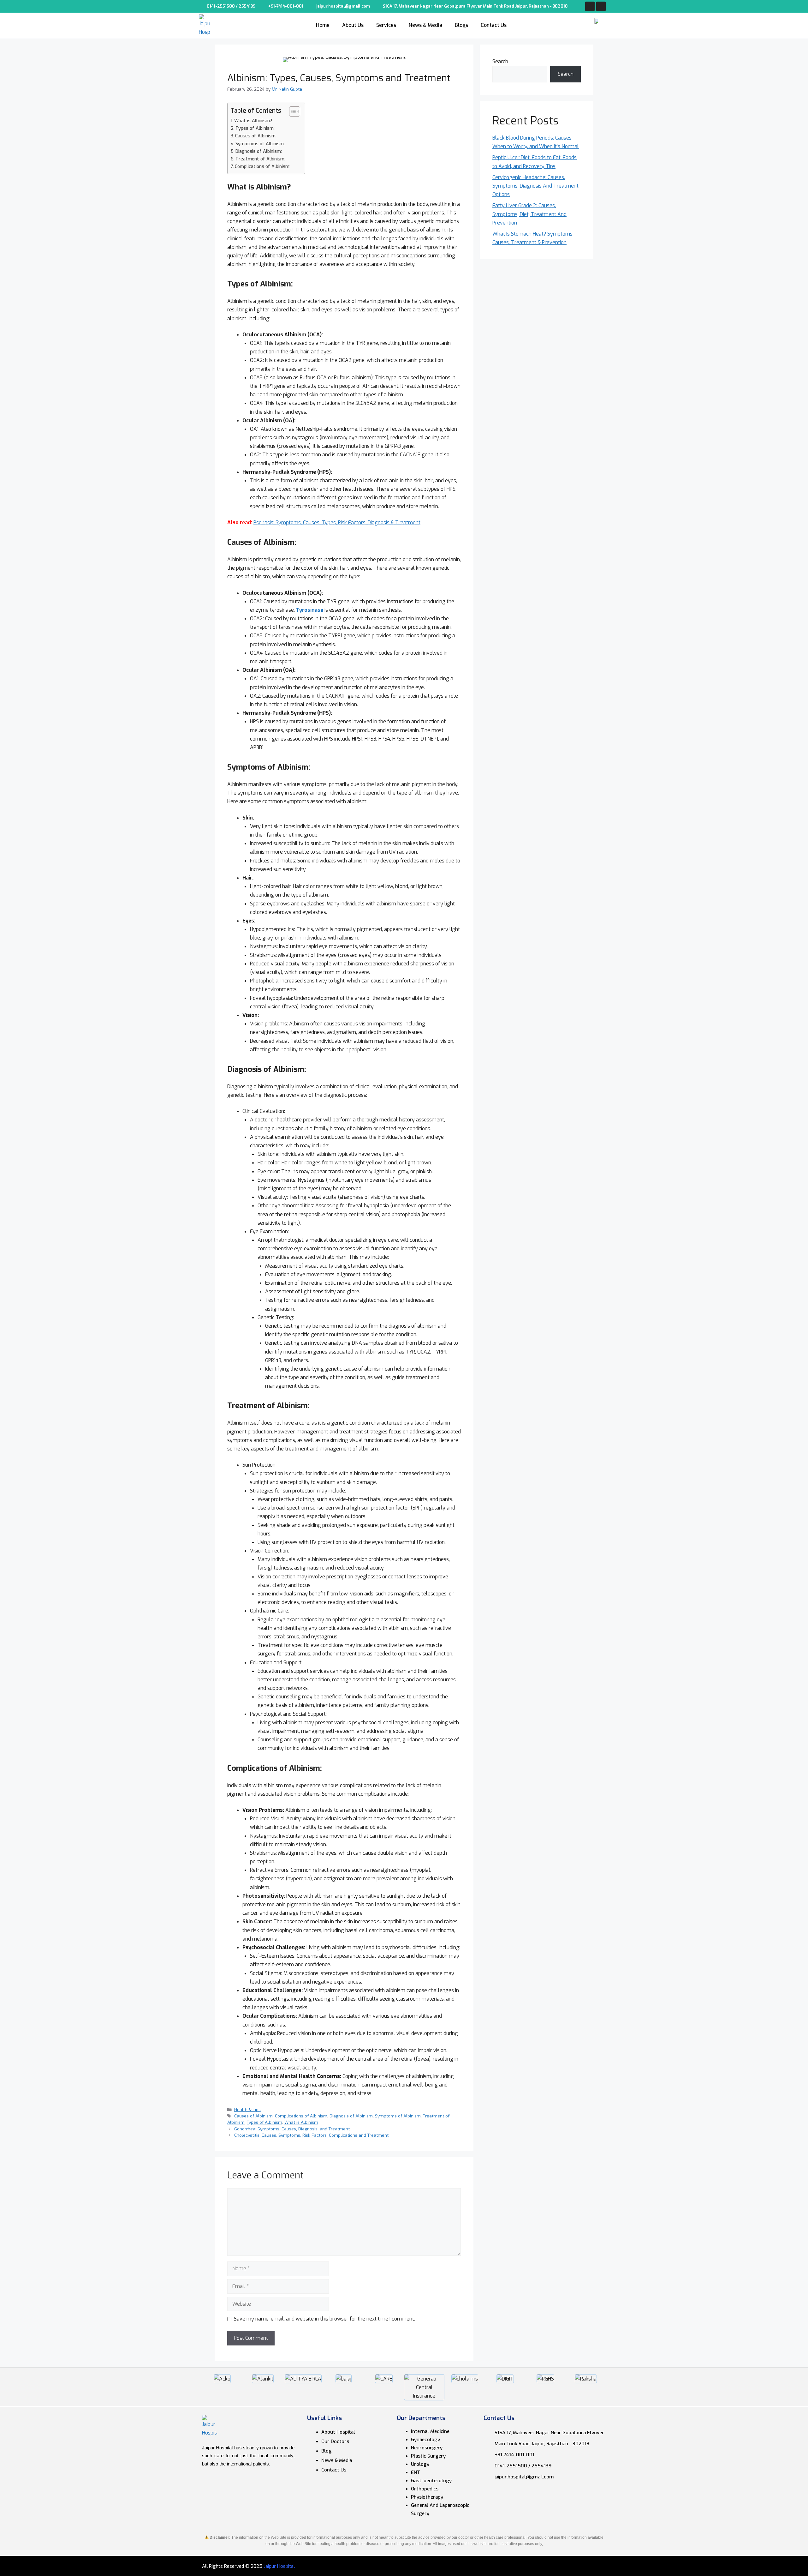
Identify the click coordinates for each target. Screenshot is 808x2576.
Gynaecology (425, 2440)
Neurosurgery (427, 2448)
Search (500, 61)
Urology (420, 2464)
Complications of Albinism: (263, 167)
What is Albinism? (253, 121)
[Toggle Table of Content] (291, 111)
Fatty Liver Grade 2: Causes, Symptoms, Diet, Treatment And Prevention (529, 214)
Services (386, 25)
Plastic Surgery (428, 2456)
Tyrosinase (310, 610)
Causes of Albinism (253, 2116)
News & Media (425, 25)
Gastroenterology (431, 2481)
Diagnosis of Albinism (351, 2116)
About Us (353, 25)
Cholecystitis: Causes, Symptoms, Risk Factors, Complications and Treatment (311, 2135)
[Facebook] (590, 6)
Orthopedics (425, 2489)
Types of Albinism (264, 2122)
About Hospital (338, 2432)
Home (323, 25)
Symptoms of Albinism (398, 2116)
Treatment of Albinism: (260, 159)
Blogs (461, 25)
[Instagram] (601, 6)
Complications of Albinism (301, 2116)
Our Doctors (335, 2441)
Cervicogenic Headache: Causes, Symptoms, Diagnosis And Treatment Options (535, 186)
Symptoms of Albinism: (260, 144)
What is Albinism (301, 2122)
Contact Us (494, 25)
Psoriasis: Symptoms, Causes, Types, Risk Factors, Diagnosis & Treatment (337, 522)
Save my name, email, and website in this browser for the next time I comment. (324, 2319)
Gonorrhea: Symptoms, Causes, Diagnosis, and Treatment (292, 2129)
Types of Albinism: (255, 128)
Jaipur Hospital (279, 2566)
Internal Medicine (430, 2431)
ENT (416, 2472)
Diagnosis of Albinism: (259, 151)
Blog (327, 2451)
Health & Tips (247, 2110)
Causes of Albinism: (256, 136)
